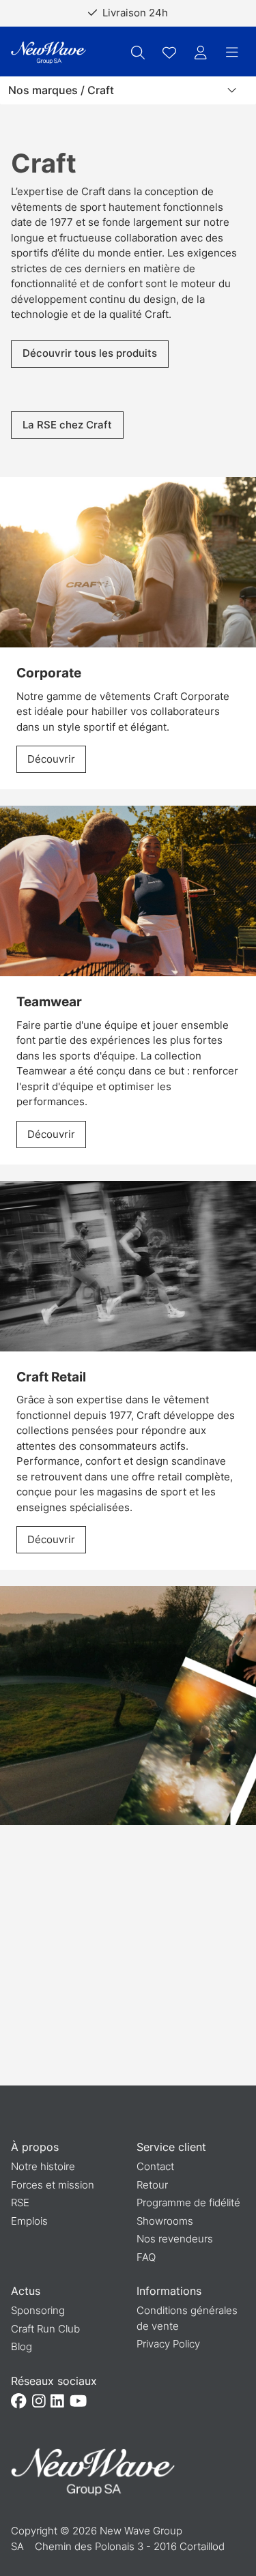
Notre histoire (43, 2166)
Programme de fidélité (188, 2202)
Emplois (29, 2221)
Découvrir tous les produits (90, 353)
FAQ (146, 2257)
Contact (155, 2166)
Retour (152, 2185)
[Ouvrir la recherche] (138, 53)
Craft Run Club (45, 2329)
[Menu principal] (232, 53)
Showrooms (165, 2221)
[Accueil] (48, 53)
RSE (20, 2202)
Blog (22, 2346)
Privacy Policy (168, 2344)
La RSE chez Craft (67, 425)
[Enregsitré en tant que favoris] (169, 53)
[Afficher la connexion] (201, 53)
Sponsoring (38, 2310)
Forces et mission (53, 2185)
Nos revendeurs (175, 2239)
